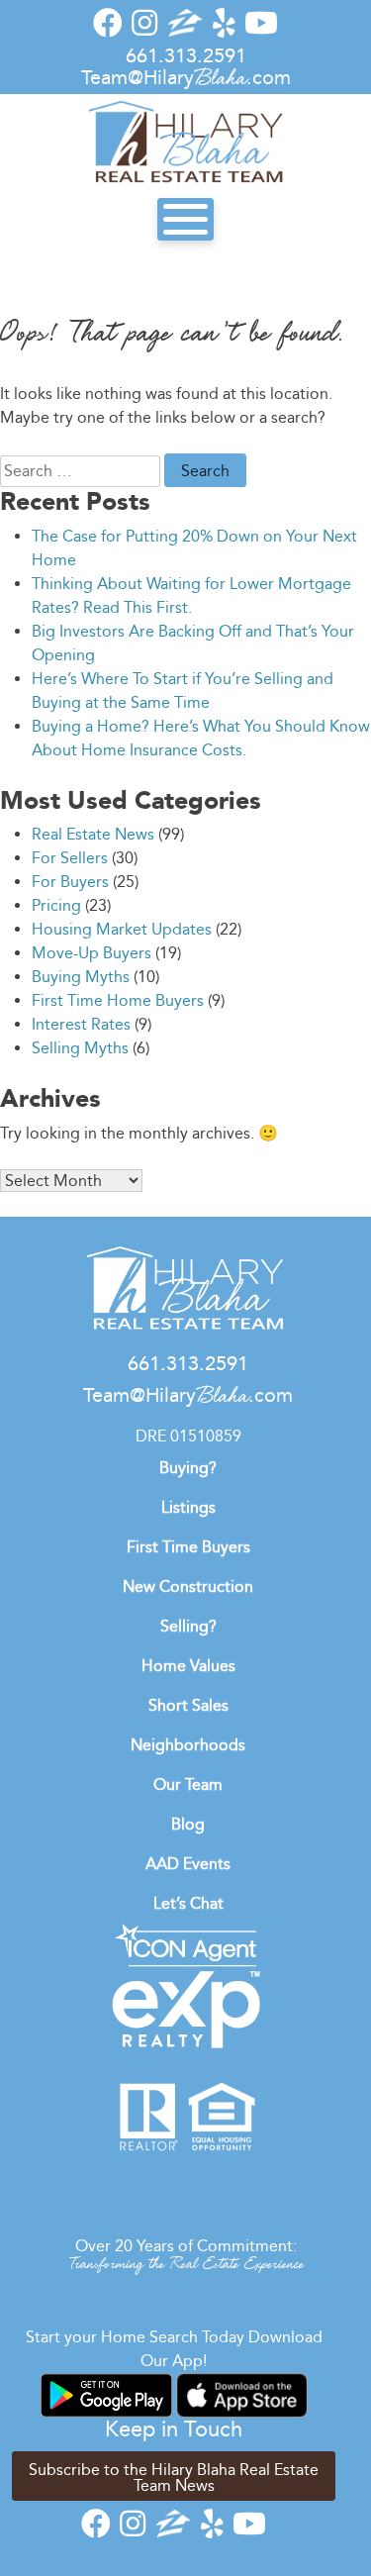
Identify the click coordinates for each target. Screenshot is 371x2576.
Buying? (188, 1468)
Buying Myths (81, 977)
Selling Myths (80, 1048)
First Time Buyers (188, 1547)
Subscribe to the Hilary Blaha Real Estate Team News (174, 2477)
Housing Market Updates (122, 929)
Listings (188, 1507)
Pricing (56, 905)
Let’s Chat (188, 1903)
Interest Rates (81, 1024)
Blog (188, 1824)
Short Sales (188, 1705)
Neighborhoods (188, 1745)
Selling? (188, 1626)
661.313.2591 (186, 55)
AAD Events (188, 1864)
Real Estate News (93, 834)
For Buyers (70, 882)
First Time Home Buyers (118, 1000)
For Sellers (70, 858)
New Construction (188, 1586)
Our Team (188, 1784)
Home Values (188, 1666)
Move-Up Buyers (92, 953)
